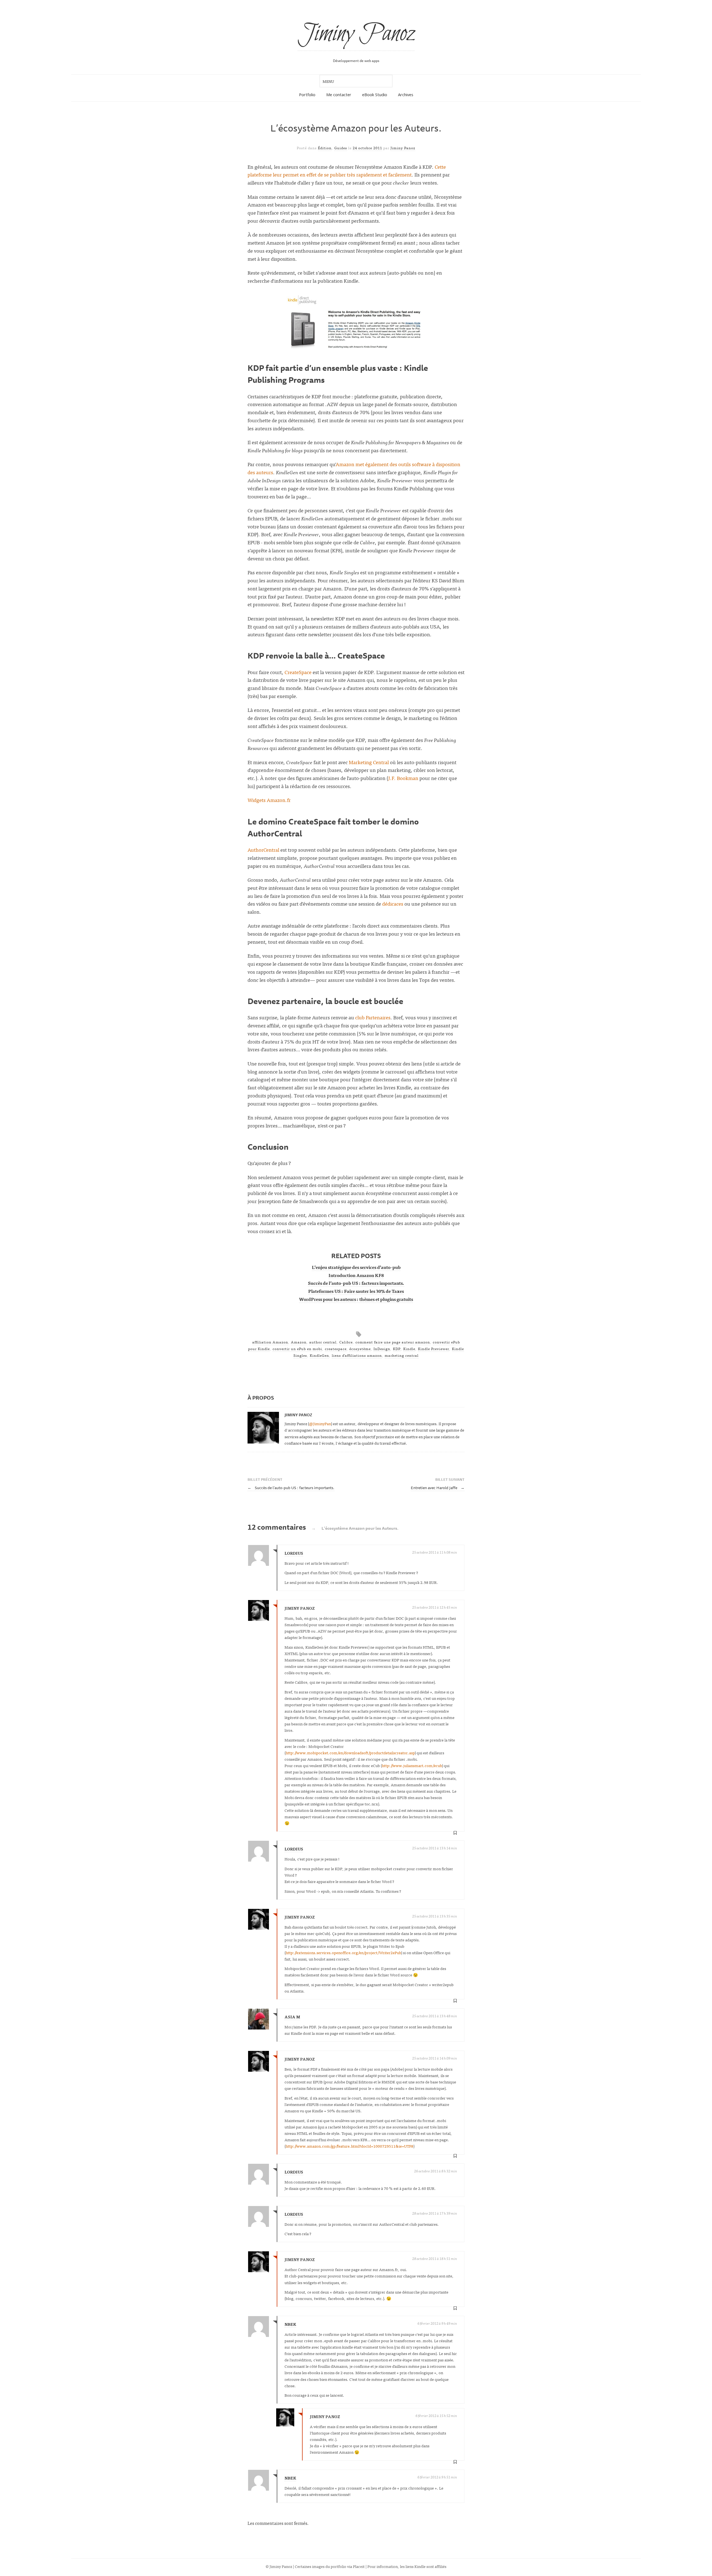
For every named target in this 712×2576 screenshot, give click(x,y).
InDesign (382, 1349)
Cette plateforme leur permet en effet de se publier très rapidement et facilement (347, 171)
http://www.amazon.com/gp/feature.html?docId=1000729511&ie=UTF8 (349, 2146)
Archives (406, 95)
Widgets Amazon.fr (269, 800)
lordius (294, 1849)
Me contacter (339, 95)
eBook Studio (375, 95)
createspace (336, 1349)
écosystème (360, 1349)
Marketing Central (369, 762)
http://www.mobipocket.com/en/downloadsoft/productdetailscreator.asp (350, 1752)
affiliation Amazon (270, 1342)
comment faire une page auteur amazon (393, 1342)
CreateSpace (298, 672)
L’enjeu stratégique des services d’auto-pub (356, 1267)
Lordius (294, 1553)
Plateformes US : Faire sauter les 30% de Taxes (356, 1291)
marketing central (402, 1355)
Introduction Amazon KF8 (356, 1275)
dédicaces (393, 904)
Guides (341, 148)
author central (323, 1342)
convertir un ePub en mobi (297, 1349)
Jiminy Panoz (356, 34)
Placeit (359, 2566)
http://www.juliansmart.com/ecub (412, 1765)
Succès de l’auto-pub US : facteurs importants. (356, 1283)
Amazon (299, 1342)
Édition (325, 148)
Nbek (290, 2324)
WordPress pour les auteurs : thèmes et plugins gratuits (356, 1299)
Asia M (292, 2017)
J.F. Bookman (403, 778)
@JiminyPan (320, 1423)
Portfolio (307, 95)
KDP (397, 1349)
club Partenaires (373, 1017)
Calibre (346, 1342)
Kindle (409, 1349)
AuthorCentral (263, 850)
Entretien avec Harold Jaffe (438, 1488)
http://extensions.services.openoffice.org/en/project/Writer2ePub (343, 1952)
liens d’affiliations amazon (357, 1355)
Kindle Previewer (434, 1349)
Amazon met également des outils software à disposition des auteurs (354, 468)
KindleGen (319, 1355)
